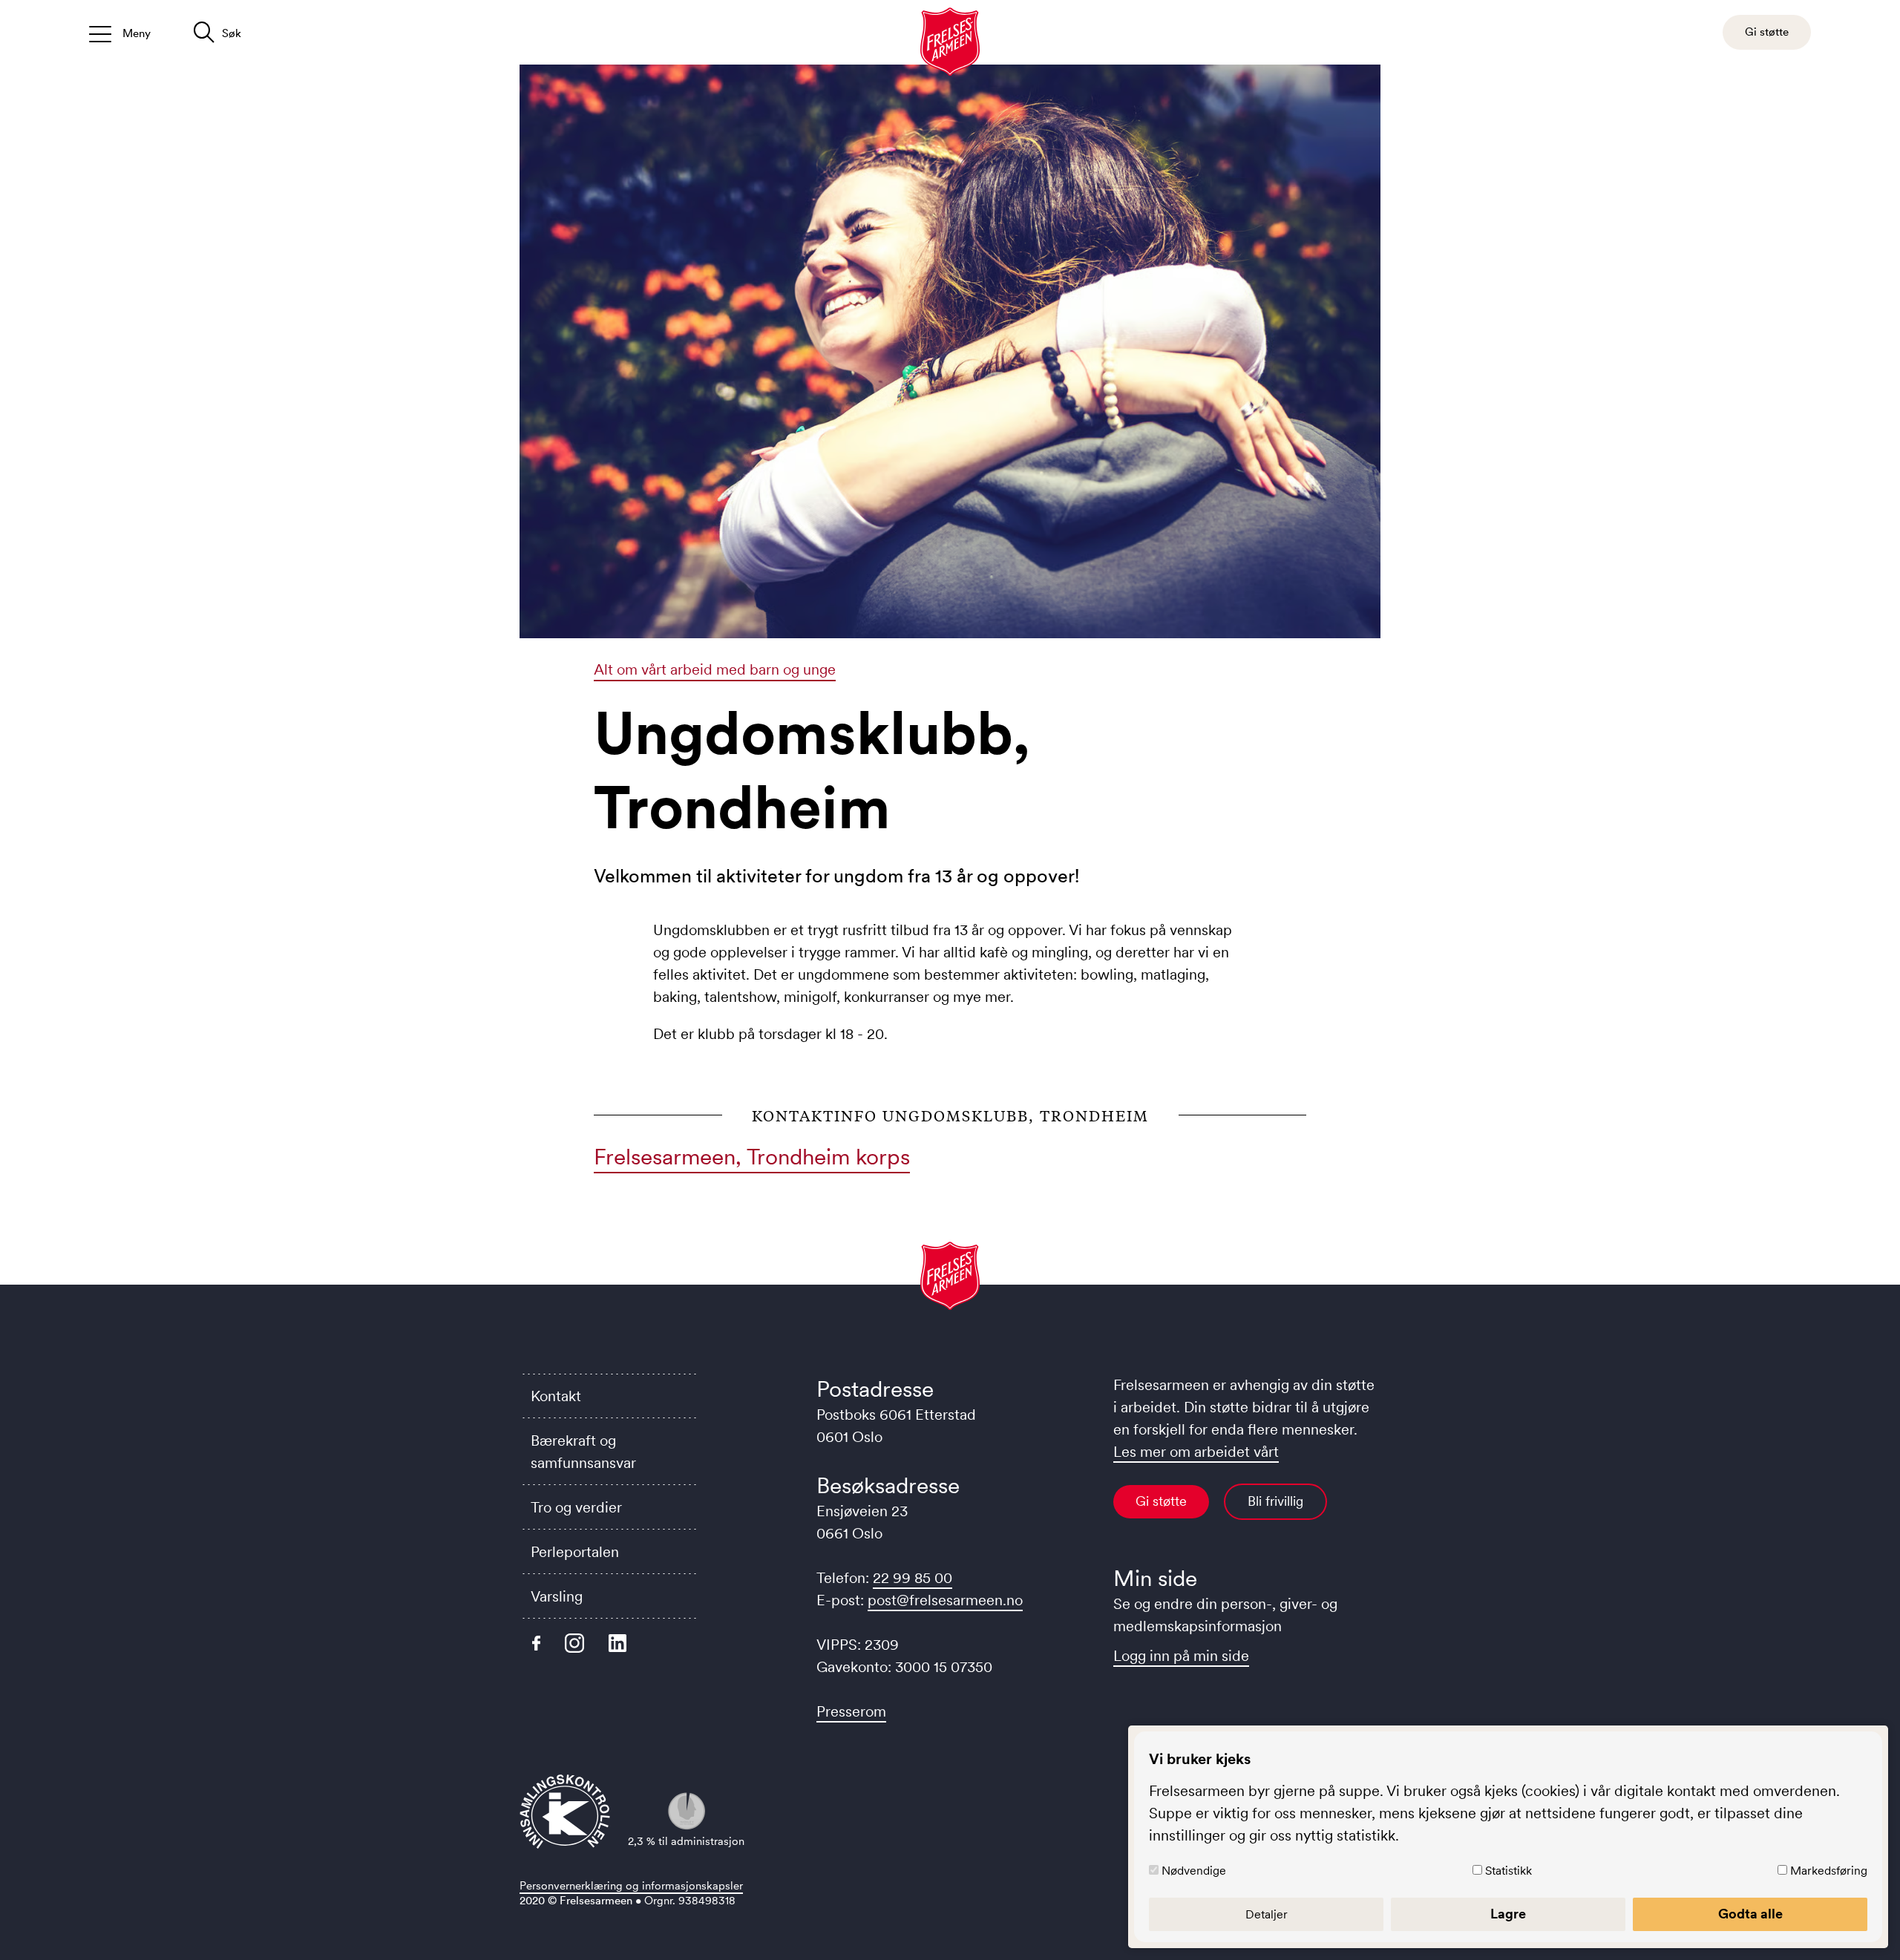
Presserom (851, 1711)
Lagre (1508, 1914)
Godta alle (1750, 1914)
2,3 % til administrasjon (686, 1841)
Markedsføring (1829, 1870)
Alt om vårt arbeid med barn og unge (715, 669)
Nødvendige (1194, 1870)
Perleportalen (575, 1552)
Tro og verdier (576, 1507)
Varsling (557, 1596)
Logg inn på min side (1181, 1656)
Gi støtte (1161, 1501)
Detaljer (1267, 1914)
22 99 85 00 (913, 1578)
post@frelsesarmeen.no (945, 1600)
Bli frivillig (1275, 1501)
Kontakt (556, 1396)
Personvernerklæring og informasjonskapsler (631, 1885)
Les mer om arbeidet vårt (1196, 1452)
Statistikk (1508, 1870)
